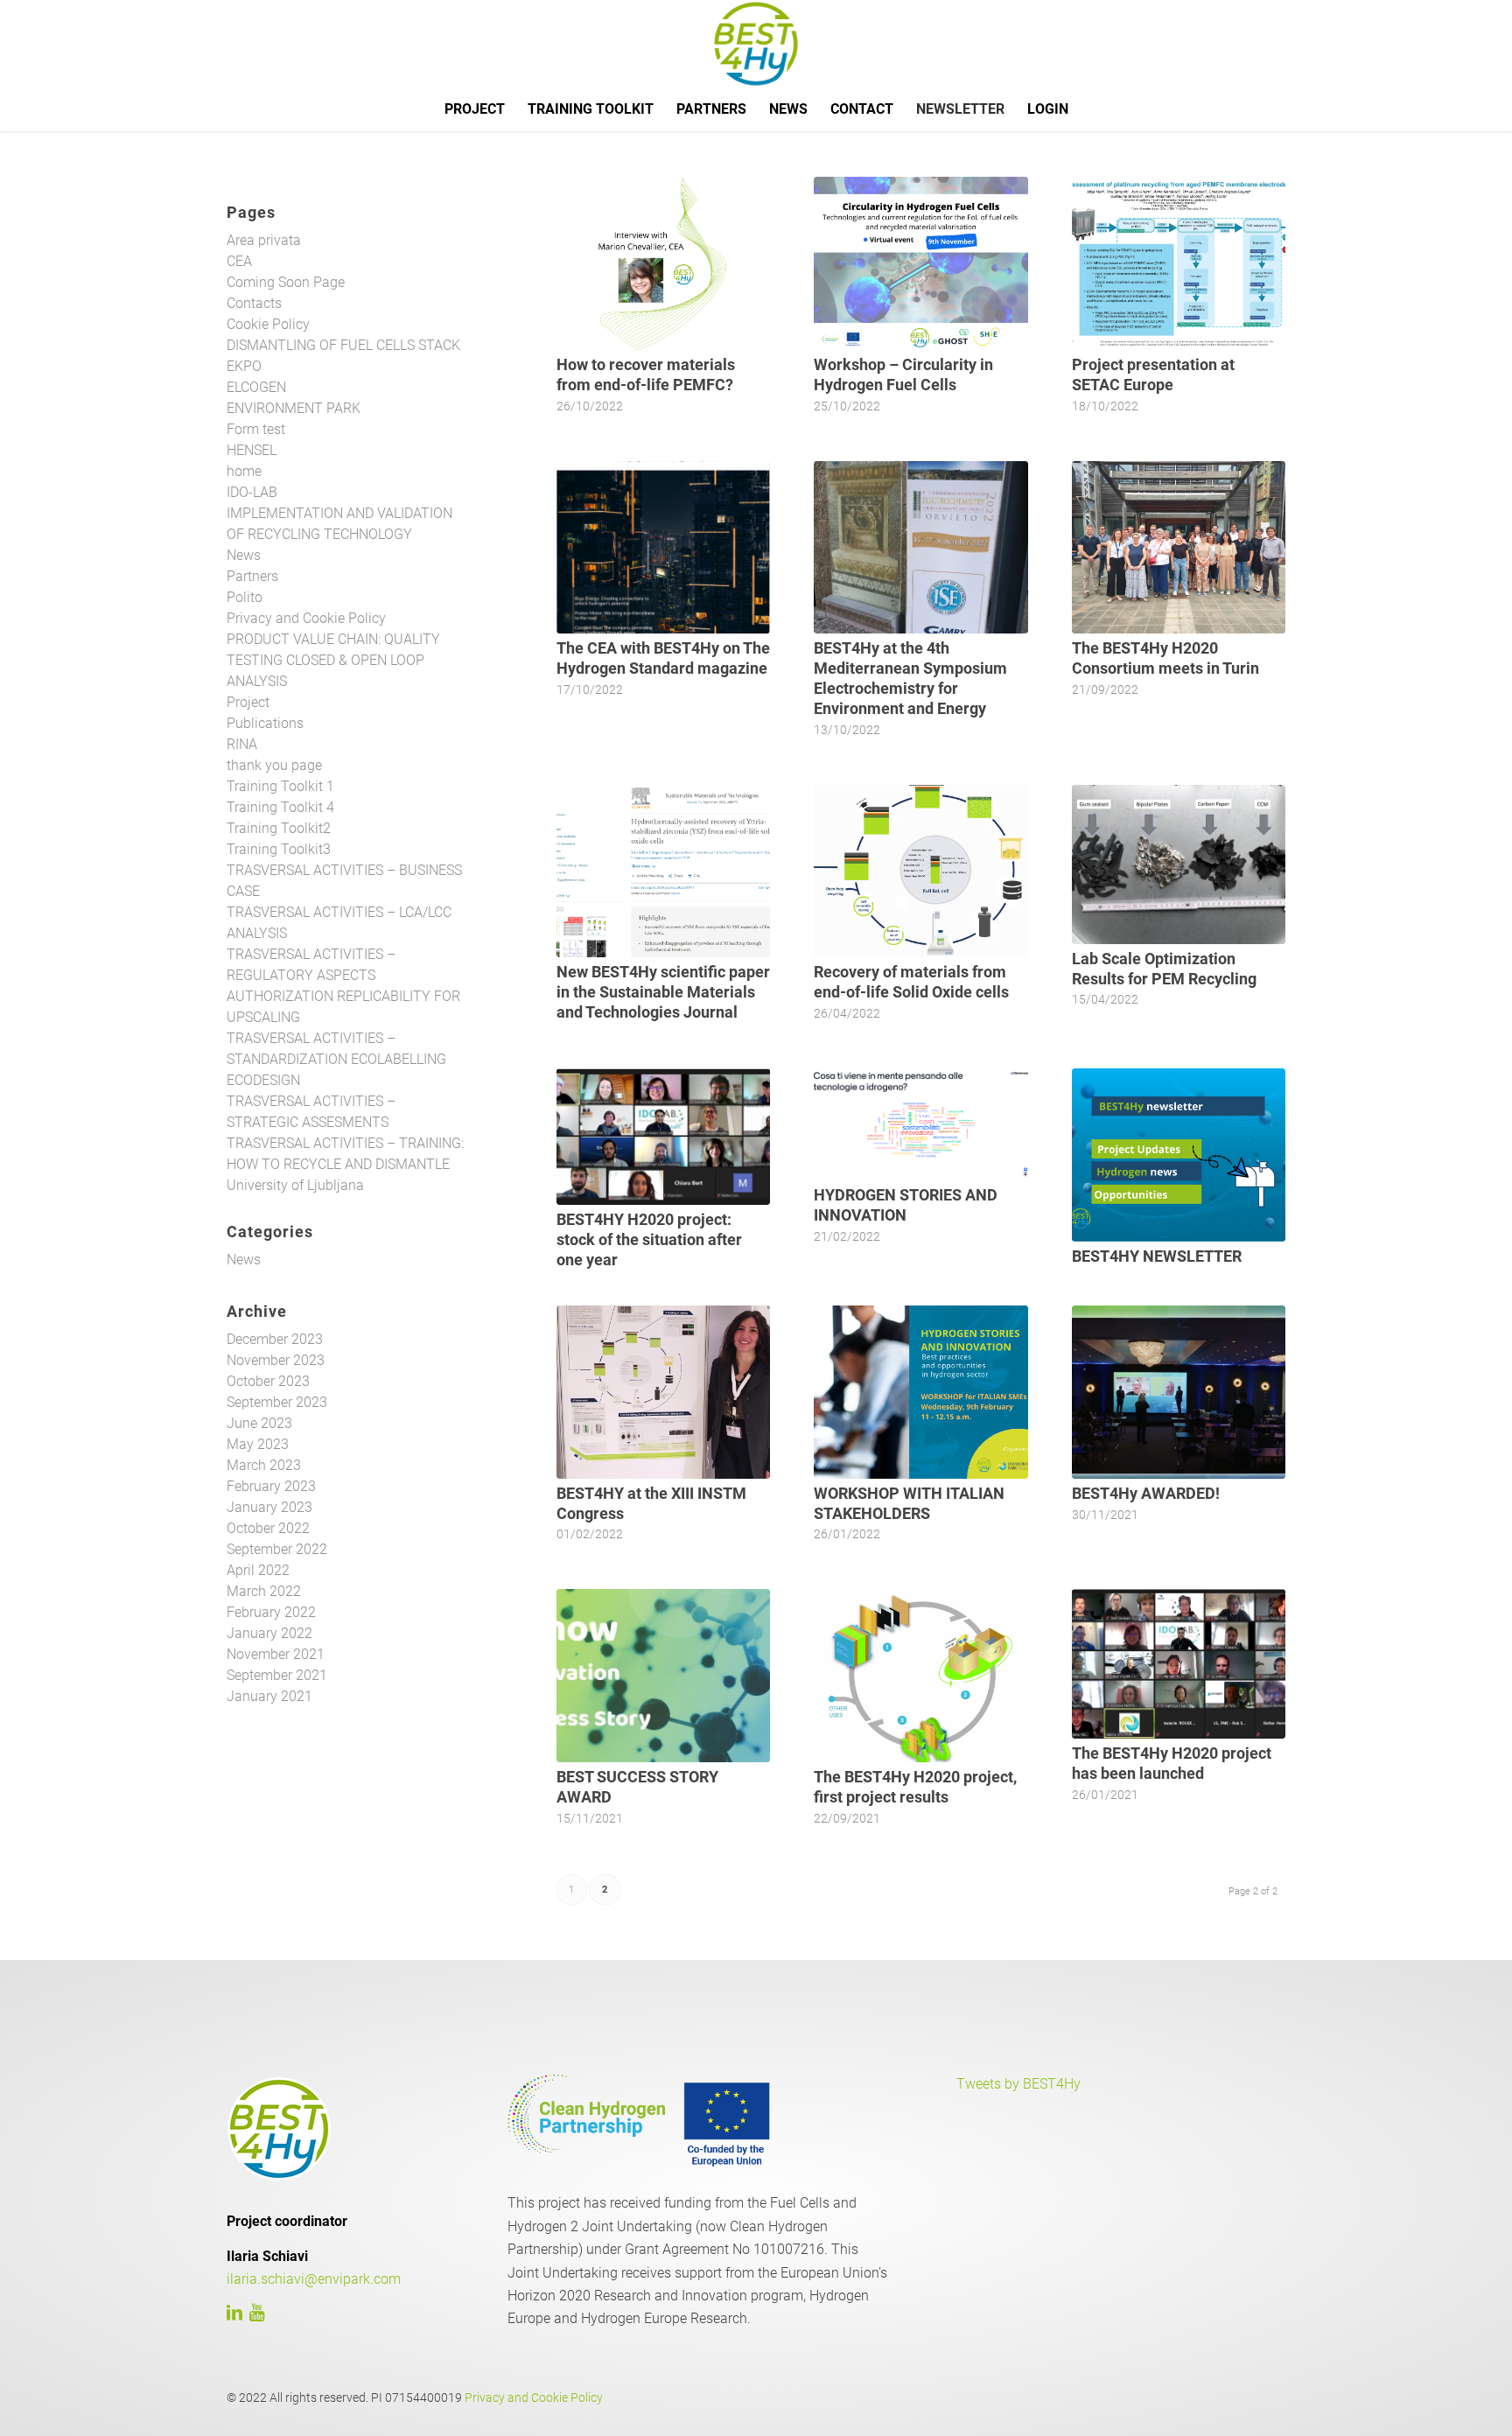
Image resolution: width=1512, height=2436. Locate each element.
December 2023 (275, 1339)
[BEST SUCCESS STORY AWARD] (663, 1676)
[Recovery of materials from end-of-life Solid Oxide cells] (920, 871)
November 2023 (276, 1360)
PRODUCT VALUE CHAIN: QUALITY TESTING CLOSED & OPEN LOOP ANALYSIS (333, 660)
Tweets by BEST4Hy (1018, 2084)
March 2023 (264, 1465)
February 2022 (271, 1612)
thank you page (274, 765)
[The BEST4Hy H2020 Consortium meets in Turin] (1179, 548)
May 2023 (258, 1444)
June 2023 (259, 1423)
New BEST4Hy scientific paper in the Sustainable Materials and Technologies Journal (663, 992)
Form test (256, 429)
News (244, 555)
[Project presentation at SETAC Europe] (1179, 263)
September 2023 (277, 1402)
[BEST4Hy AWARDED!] (1179, 1392)
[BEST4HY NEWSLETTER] (1179, 1155)
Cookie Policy (268, 324)
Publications (265, 723)
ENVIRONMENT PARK (294, 408)
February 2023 (271, 1486)
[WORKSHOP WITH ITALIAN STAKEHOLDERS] (920, 1392)
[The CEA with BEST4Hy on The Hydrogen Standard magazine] (663, 548)
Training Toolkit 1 (280, 786)
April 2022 (258, 1570)
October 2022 (268, 1528)
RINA (242, 744)
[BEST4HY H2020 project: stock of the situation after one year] (663, 1137)
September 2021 (277, 1675)
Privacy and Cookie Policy (306, 618)
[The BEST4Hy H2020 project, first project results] (920, 1676)
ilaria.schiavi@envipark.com (314, 2279)
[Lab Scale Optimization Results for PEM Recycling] (1179, 864)
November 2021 (276, 1654)
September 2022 (277, 1549)
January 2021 (269, 1696)
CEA (239, 261)
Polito (245, 597)
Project (248, 702)
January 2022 (269, 1633)
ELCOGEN (256, 387)
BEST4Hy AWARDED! (1146, 1494)
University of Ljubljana (295, 1185)
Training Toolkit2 (279, 828)
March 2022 (264, 1591)
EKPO (244, 366)
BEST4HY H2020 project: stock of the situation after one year (649, 1240)
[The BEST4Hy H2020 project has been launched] (1179, 1663)
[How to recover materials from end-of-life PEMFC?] (663, 263)
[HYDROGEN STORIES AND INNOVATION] (920, 1124)
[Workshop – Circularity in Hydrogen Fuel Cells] (920, 263)
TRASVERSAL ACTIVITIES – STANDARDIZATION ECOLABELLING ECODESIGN (336, 1059)
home (244, 471)
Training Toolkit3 (279, 849)
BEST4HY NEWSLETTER (1157, 1256)
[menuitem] (475, 109)
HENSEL (252, 450)
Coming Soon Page (286, 282)
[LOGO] (756, 44)
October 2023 (268, 1381)
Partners (252, 576)
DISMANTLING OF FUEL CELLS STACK (343, 345)
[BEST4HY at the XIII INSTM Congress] (663, 1392)
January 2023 (269, 1507)
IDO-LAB (252, 492)
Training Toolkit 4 (280, 807)
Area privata (264, 240)
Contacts (254, 303)
